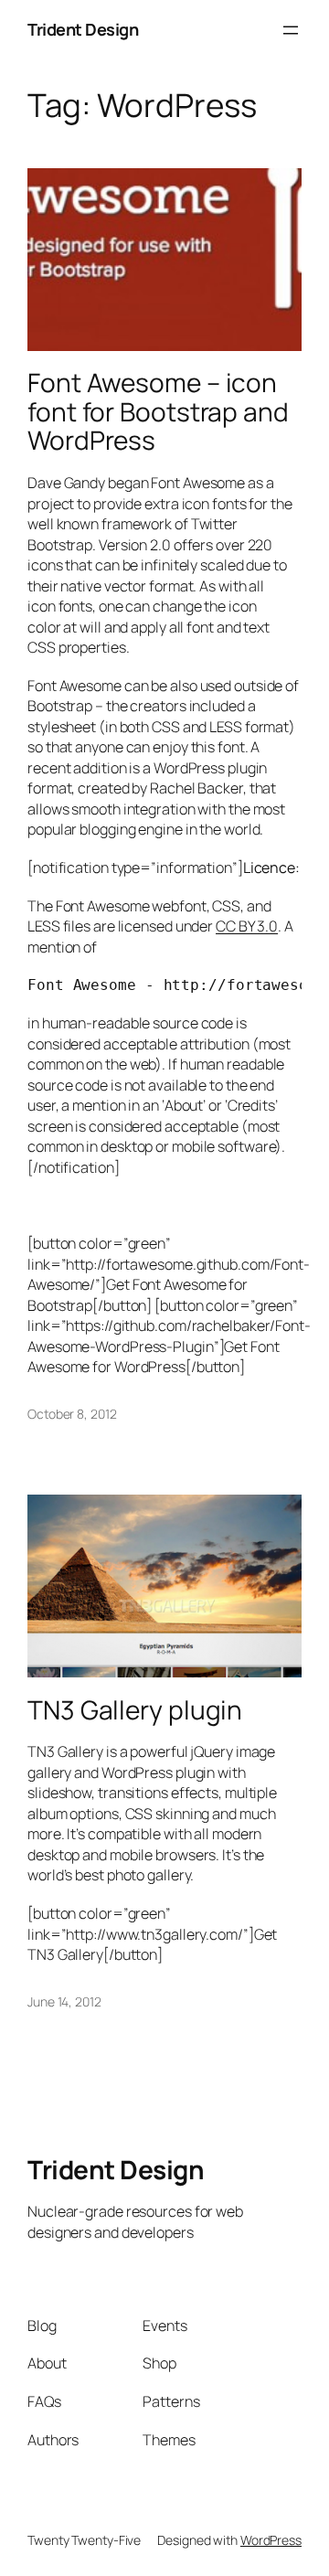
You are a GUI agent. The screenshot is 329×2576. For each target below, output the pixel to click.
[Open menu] (291, 30)
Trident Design (83, 29)
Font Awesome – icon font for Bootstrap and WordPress (158, 412)
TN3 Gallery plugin (135, 1710)
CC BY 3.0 (247, 926)
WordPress (271, 2540)
